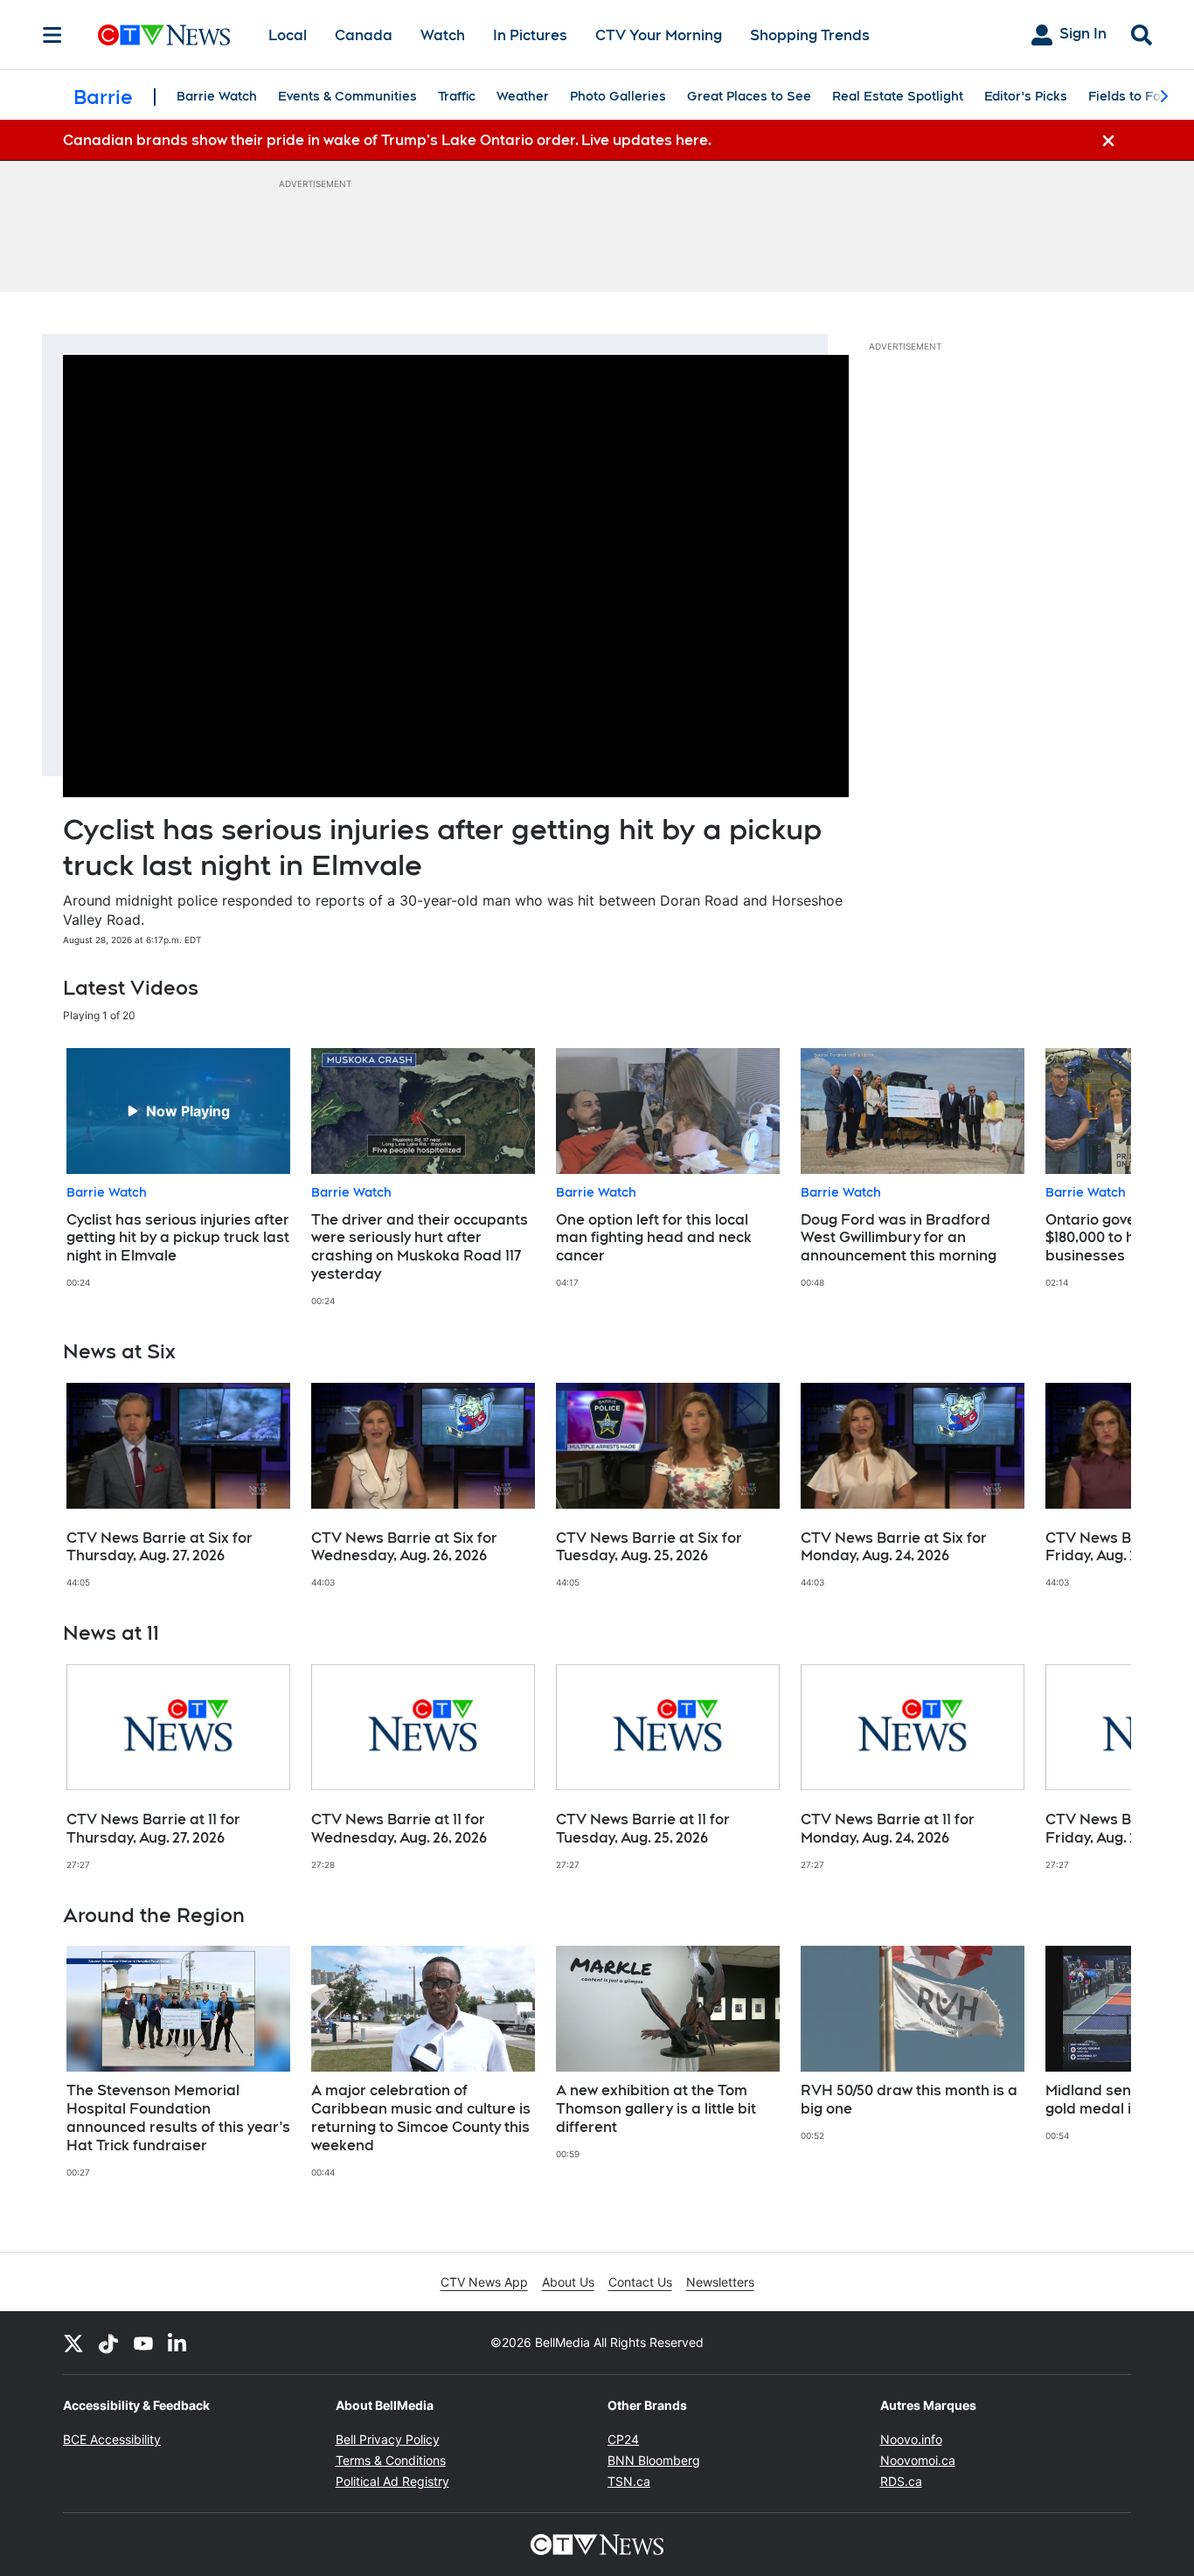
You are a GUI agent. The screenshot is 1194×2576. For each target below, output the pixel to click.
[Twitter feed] (73, 2343)
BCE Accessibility (112, 2439)
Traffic (457, 96)
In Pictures (530, 35)
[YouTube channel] (143, 2343)
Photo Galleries (618, 96)
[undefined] (178, 1168)
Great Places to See (749, 96)
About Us (568, 2282)
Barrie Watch (217, 96)
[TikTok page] (108, 2343)
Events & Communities (347, 96)
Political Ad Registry (392, 2481)
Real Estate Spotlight (898, 96)
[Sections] (52, 35)
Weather (523, 96)
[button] (1096, 1177)
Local (288, 35)
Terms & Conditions (391, 2460)
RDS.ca (901, 2481)
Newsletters (720, 2282)
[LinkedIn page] (178, 2343)
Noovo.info (911, 2439)
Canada (364, 35)
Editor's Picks (1026, 96)
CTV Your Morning (659, 35)
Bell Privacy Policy (388, 2439)
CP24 (623, 2439)
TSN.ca (629, 2481)
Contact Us (640, 2282)
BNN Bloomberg (654, 2460)
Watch (443, 35)
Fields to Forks (1134, 96)
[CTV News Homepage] (164, 35)
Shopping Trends (810, 35)
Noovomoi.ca (918, 2460)
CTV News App (484, 2282)
